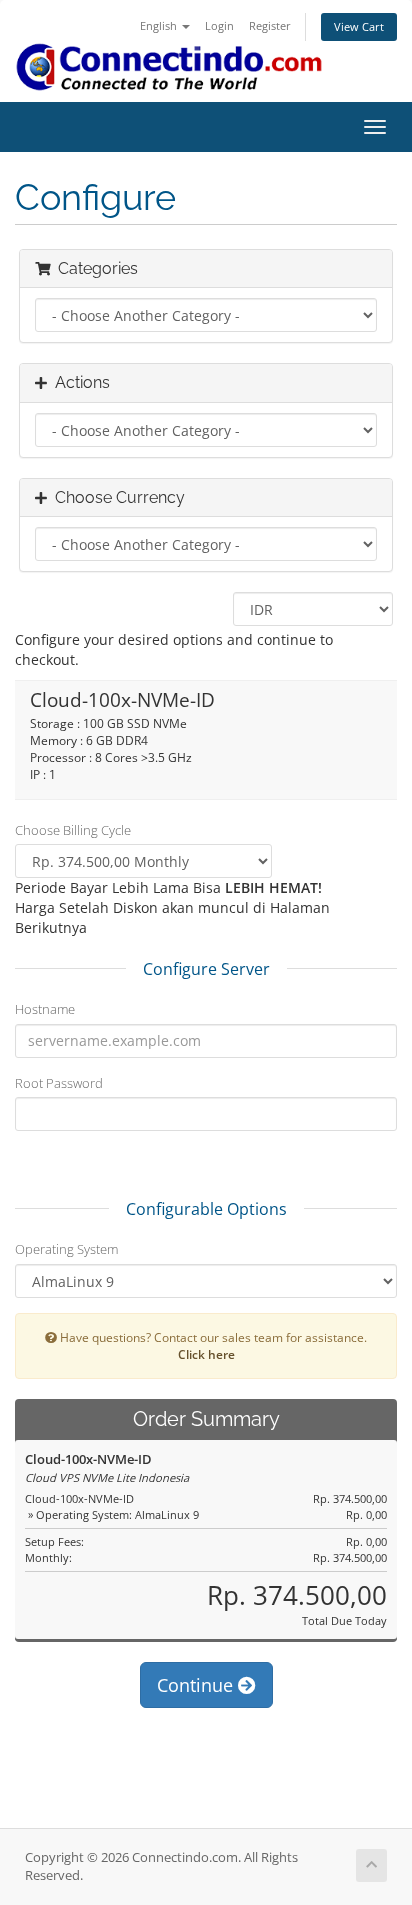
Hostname (45, 1009)
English (160, 25)
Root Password (59, 1083)
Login (219, 25)
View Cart (359, 26)
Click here (206, 1354)
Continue (197, 1685)
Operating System (66, 1249)
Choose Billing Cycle (73, 830)
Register (270, 25)
